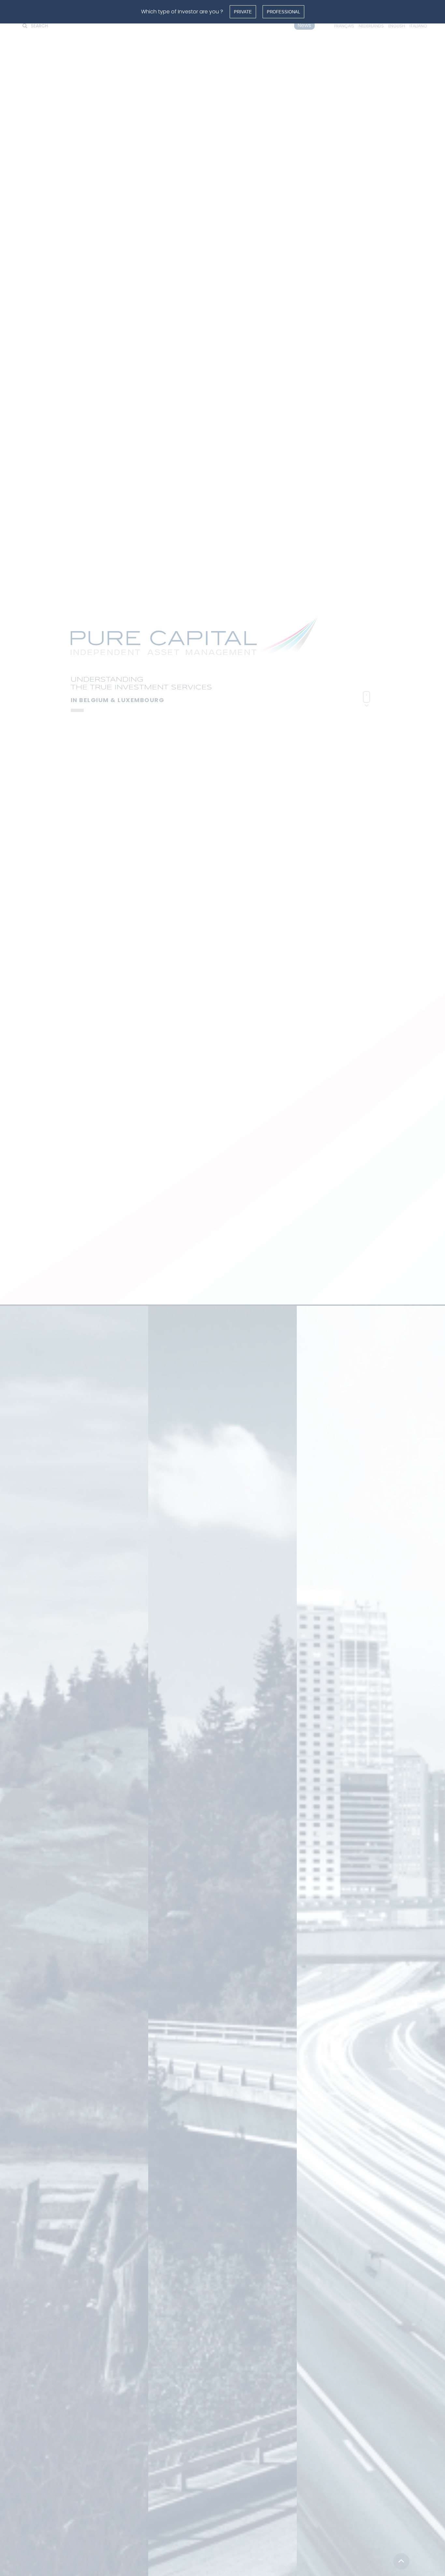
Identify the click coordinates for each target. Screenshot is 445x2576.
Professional (283, 12)
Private (243, 12)
